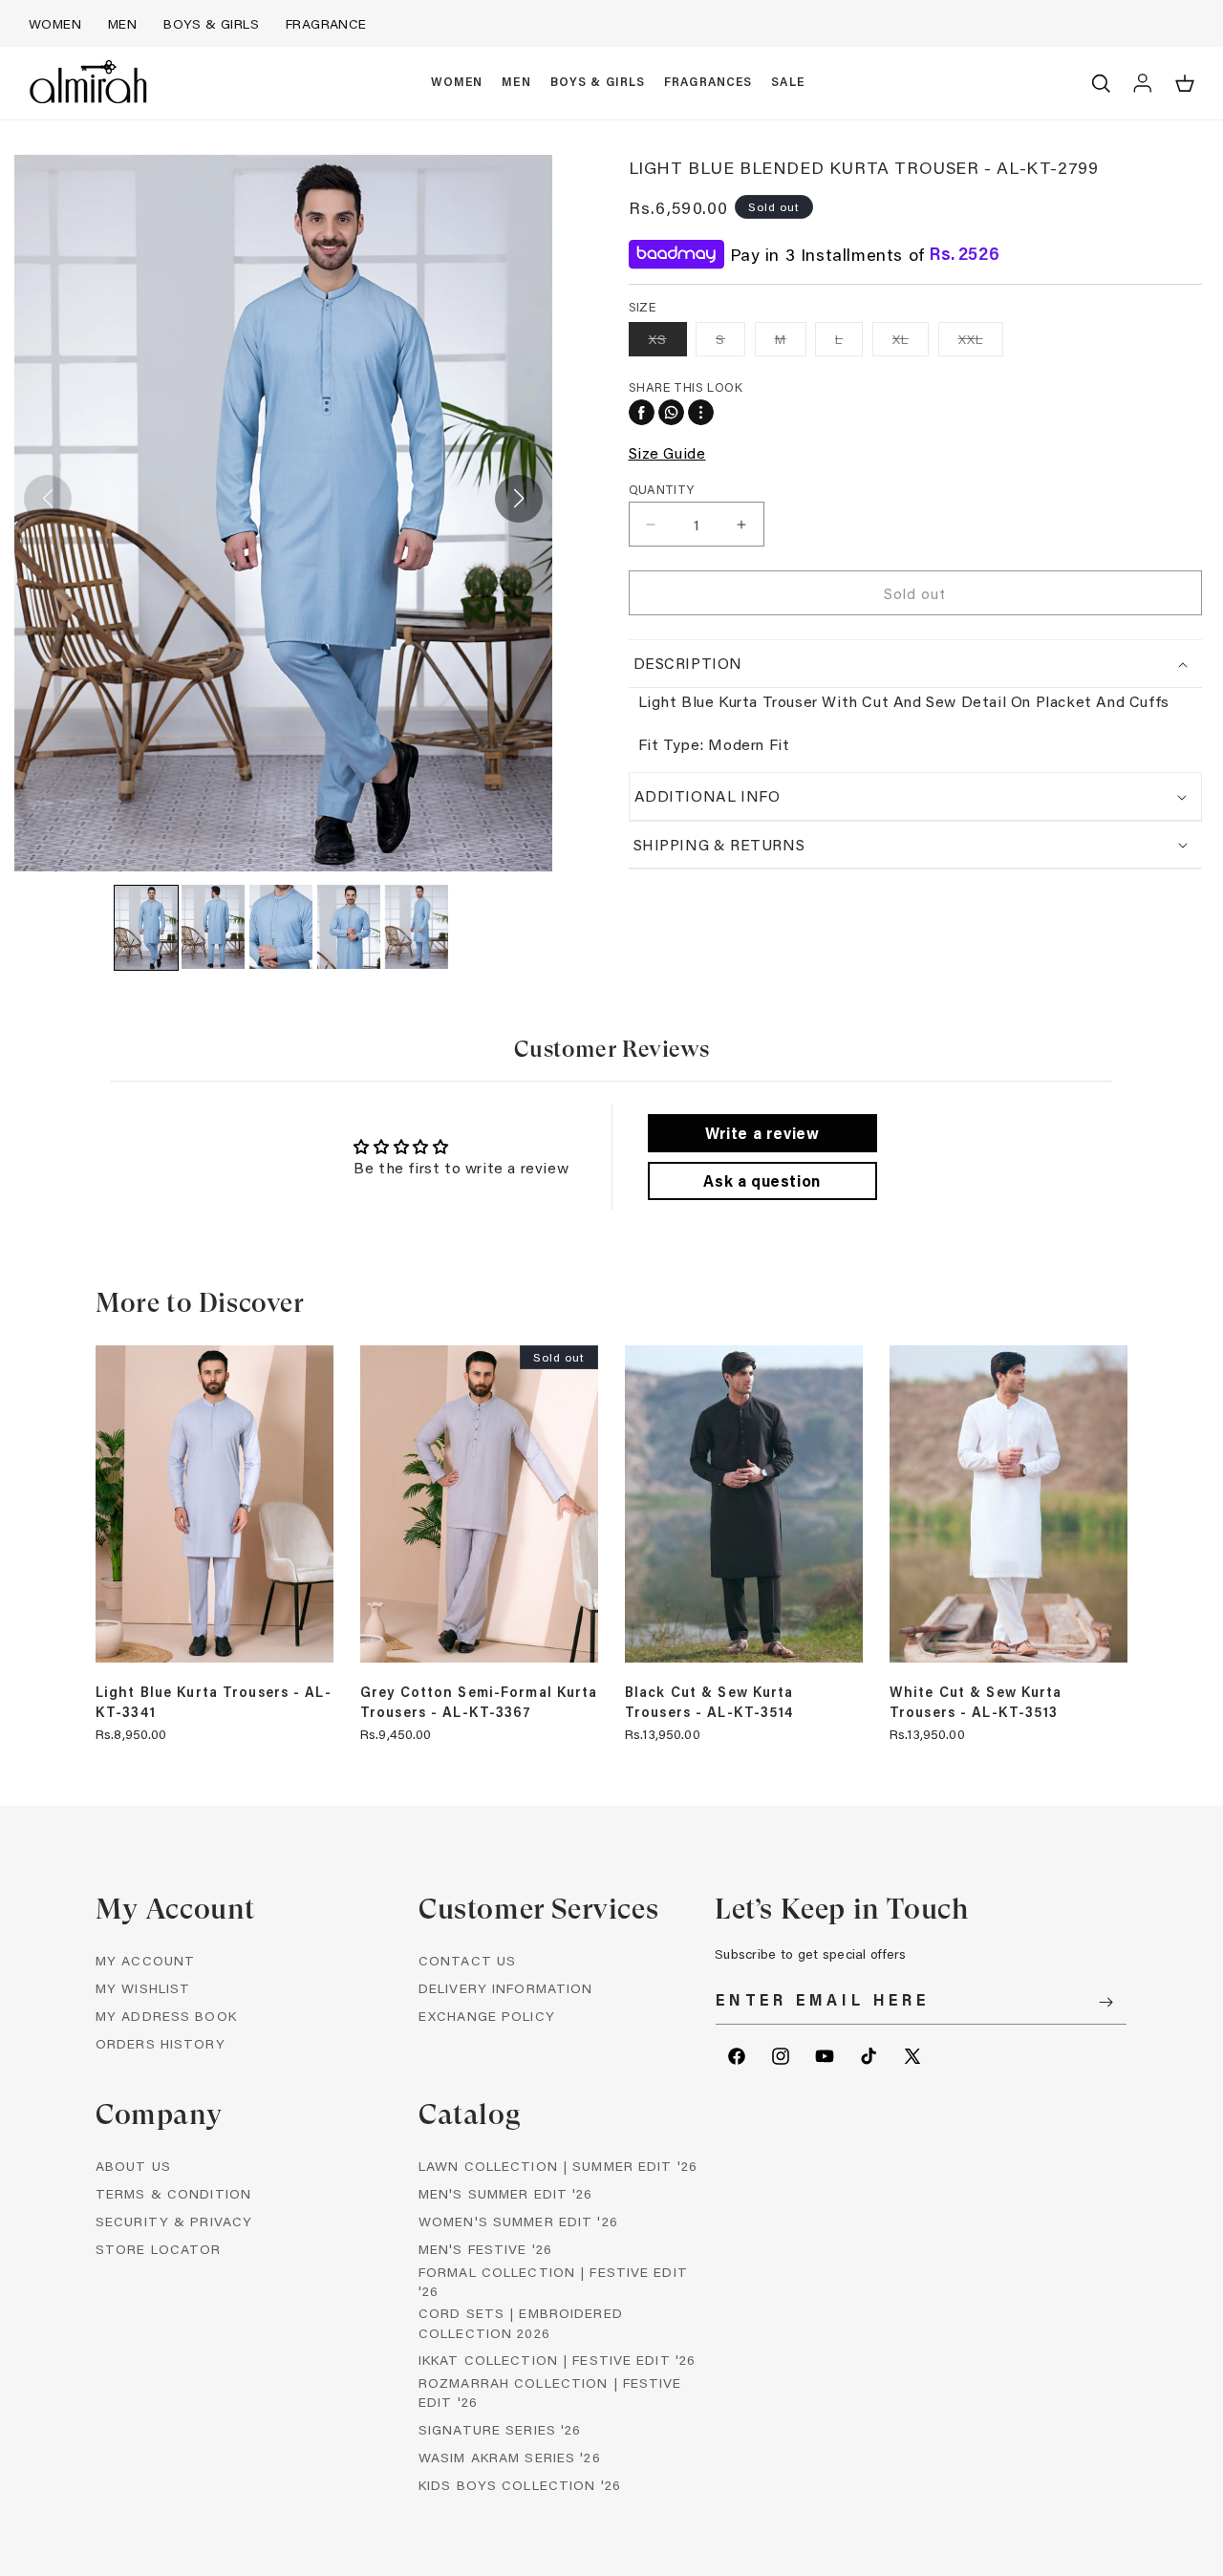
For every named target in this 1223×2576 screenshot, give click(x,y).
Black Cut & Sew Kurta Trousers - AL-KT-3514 (709, 1702)
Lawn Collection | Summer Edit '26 (558, 2166)
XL (911, 343)
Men (122, 23)
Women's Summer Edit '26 (518, 2221)
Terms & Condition (173, 2193)
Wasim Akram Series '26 (510, 2457)
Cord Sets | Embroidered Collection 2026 (521, 2322)
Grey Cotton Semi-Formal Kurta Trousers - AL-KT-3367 (479, 1702)
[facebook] (642, 412)
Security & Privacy (174, 2221)
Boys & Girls (211, 23)
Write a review (762, 1133)
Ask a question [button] (762, 1181)
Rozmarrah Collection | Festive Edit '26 (550, 2392)
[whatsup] (671, 412)
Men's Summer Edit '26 (506, 2193)
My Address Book (166, 2016)
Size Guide (667, 452)
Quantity (662, 489)
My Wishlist (143, 1988)
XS (668, 343)
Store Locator (159, 2249)
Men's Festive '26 (485, 2249)
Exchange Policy (487, 2016)
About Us (133, 2166)
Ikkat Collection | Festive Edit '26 (557, 2360)
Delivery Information (505, 1988)
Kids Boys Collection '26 (520, 2485)
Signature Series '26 (500, 2429)
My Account (145, 1960)
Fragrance (326, 23)
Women (55, 23)
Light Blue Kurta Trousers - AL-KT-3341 (214, 1702)
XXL (981, 343)
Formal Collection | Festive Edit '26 (553, 2281)
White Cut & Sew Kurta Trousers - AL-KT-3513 (976, 1702)
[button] (457, 83)
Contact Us (467, 1960)
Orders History (161, 2043)
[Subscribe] (1105, 2002)
